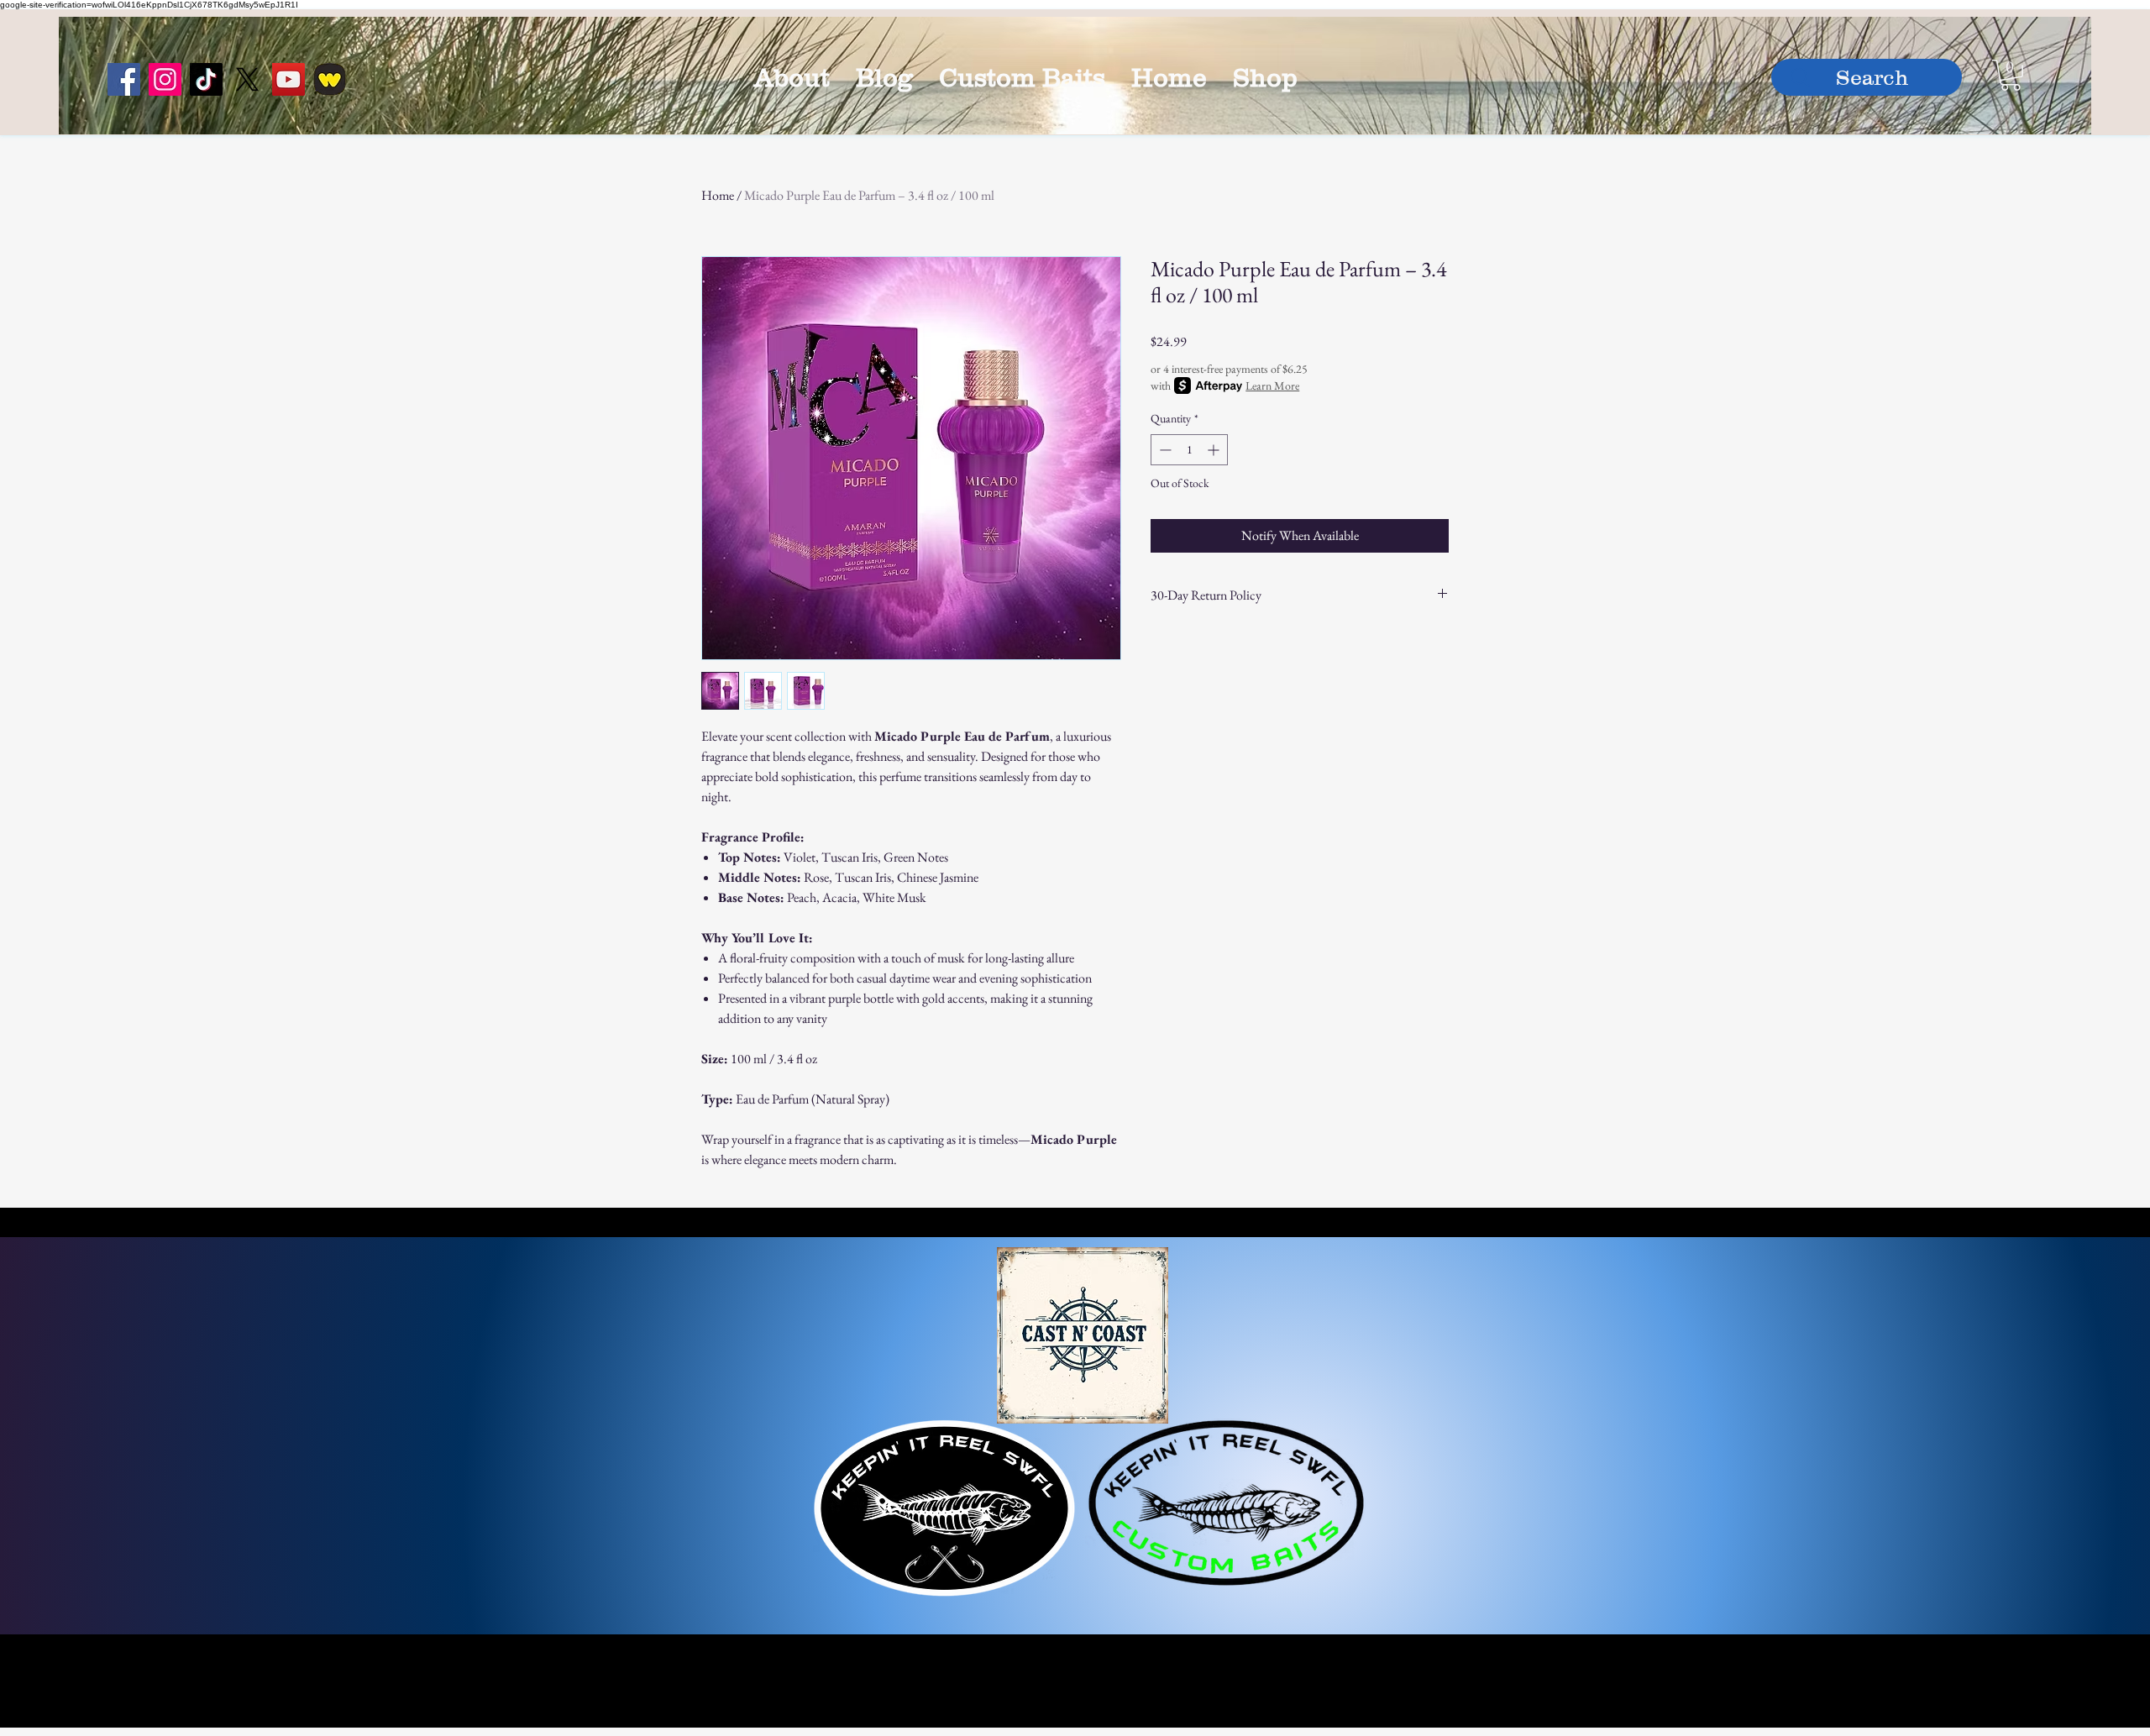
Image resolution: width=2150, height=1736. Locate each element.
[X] (247, 79)
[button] (2011, 75)
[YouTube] (288, 79)
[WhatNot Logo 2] (330, 79)
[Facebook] (124, 79)
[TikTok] (206, 79)
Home (718, 195)
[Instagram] (165, 79)
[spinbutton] (1189, 450)
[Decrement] (1164, 450)
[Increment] (1215, 450)
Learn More (1272, 385)
